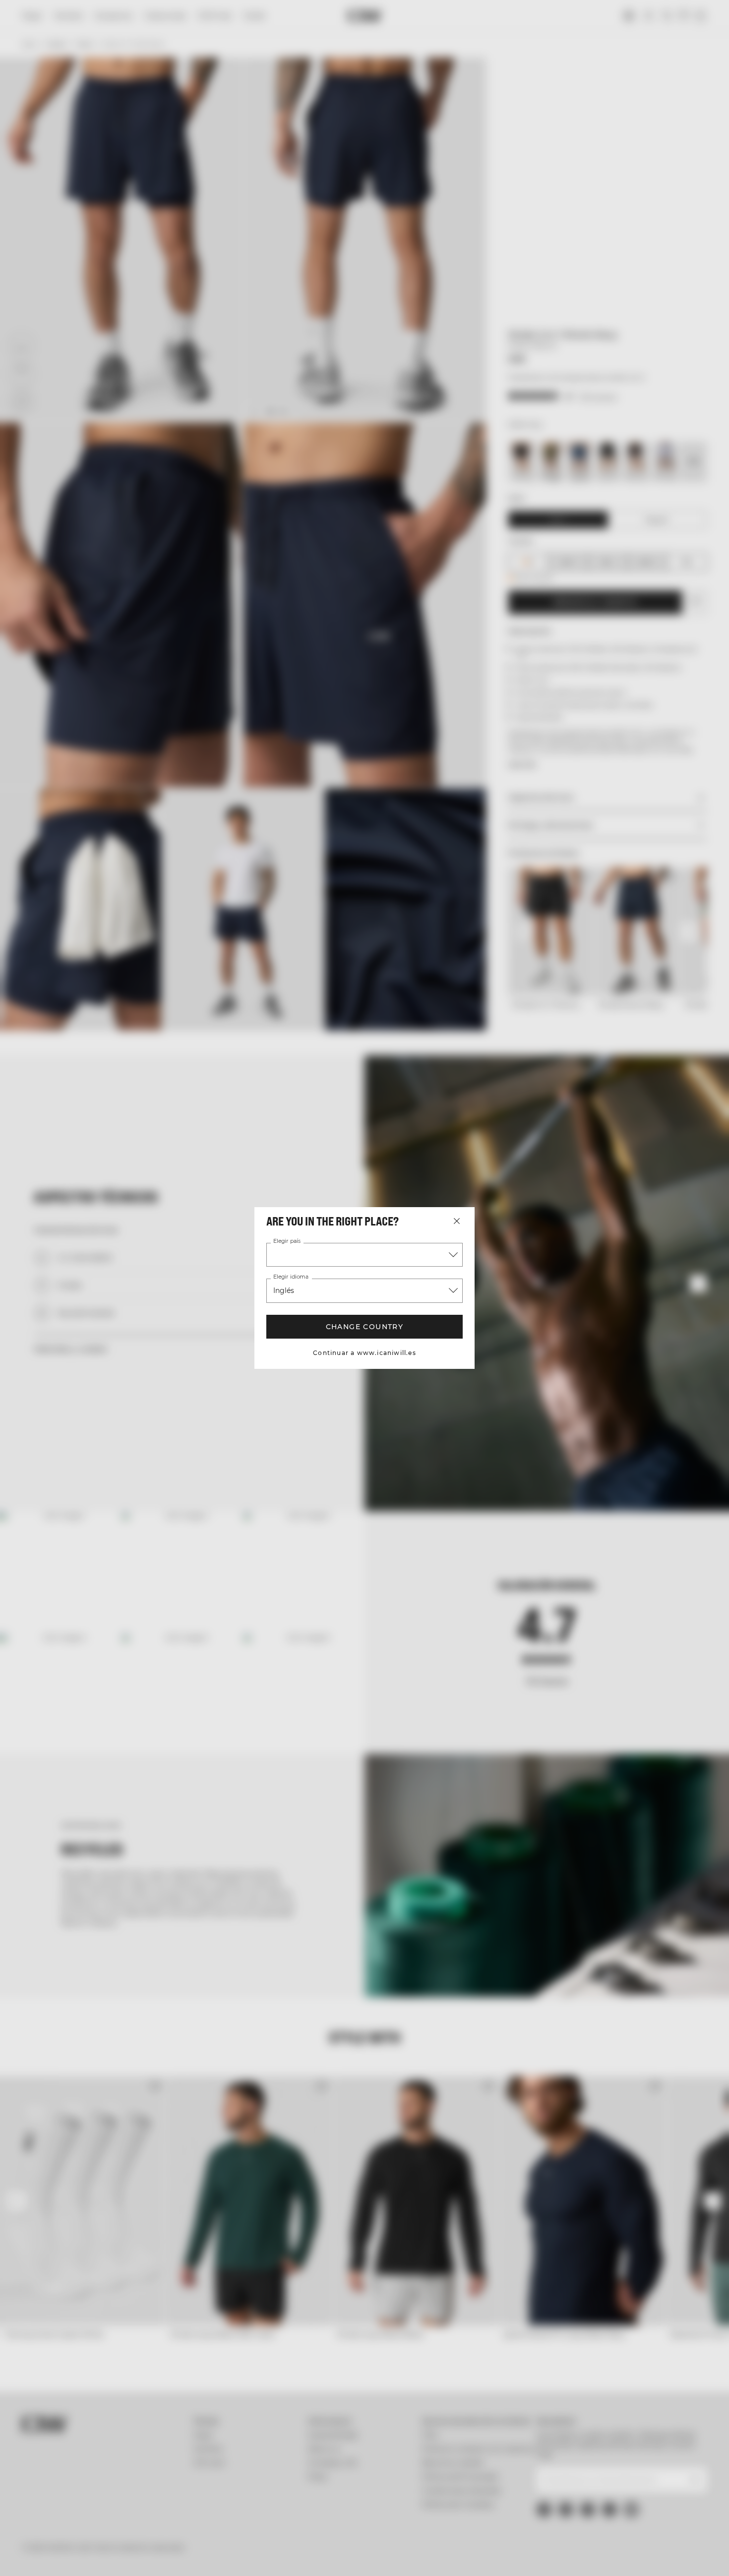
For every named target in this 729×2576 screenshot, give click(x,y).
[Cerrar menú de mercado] (457, 1221)
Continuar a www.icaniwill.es (364, 1353)
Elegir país (287, 1241)
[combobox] (364, 1255)
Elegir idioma (291, 1277)
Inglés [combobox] (284, 1290)
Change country (365, 1327)
